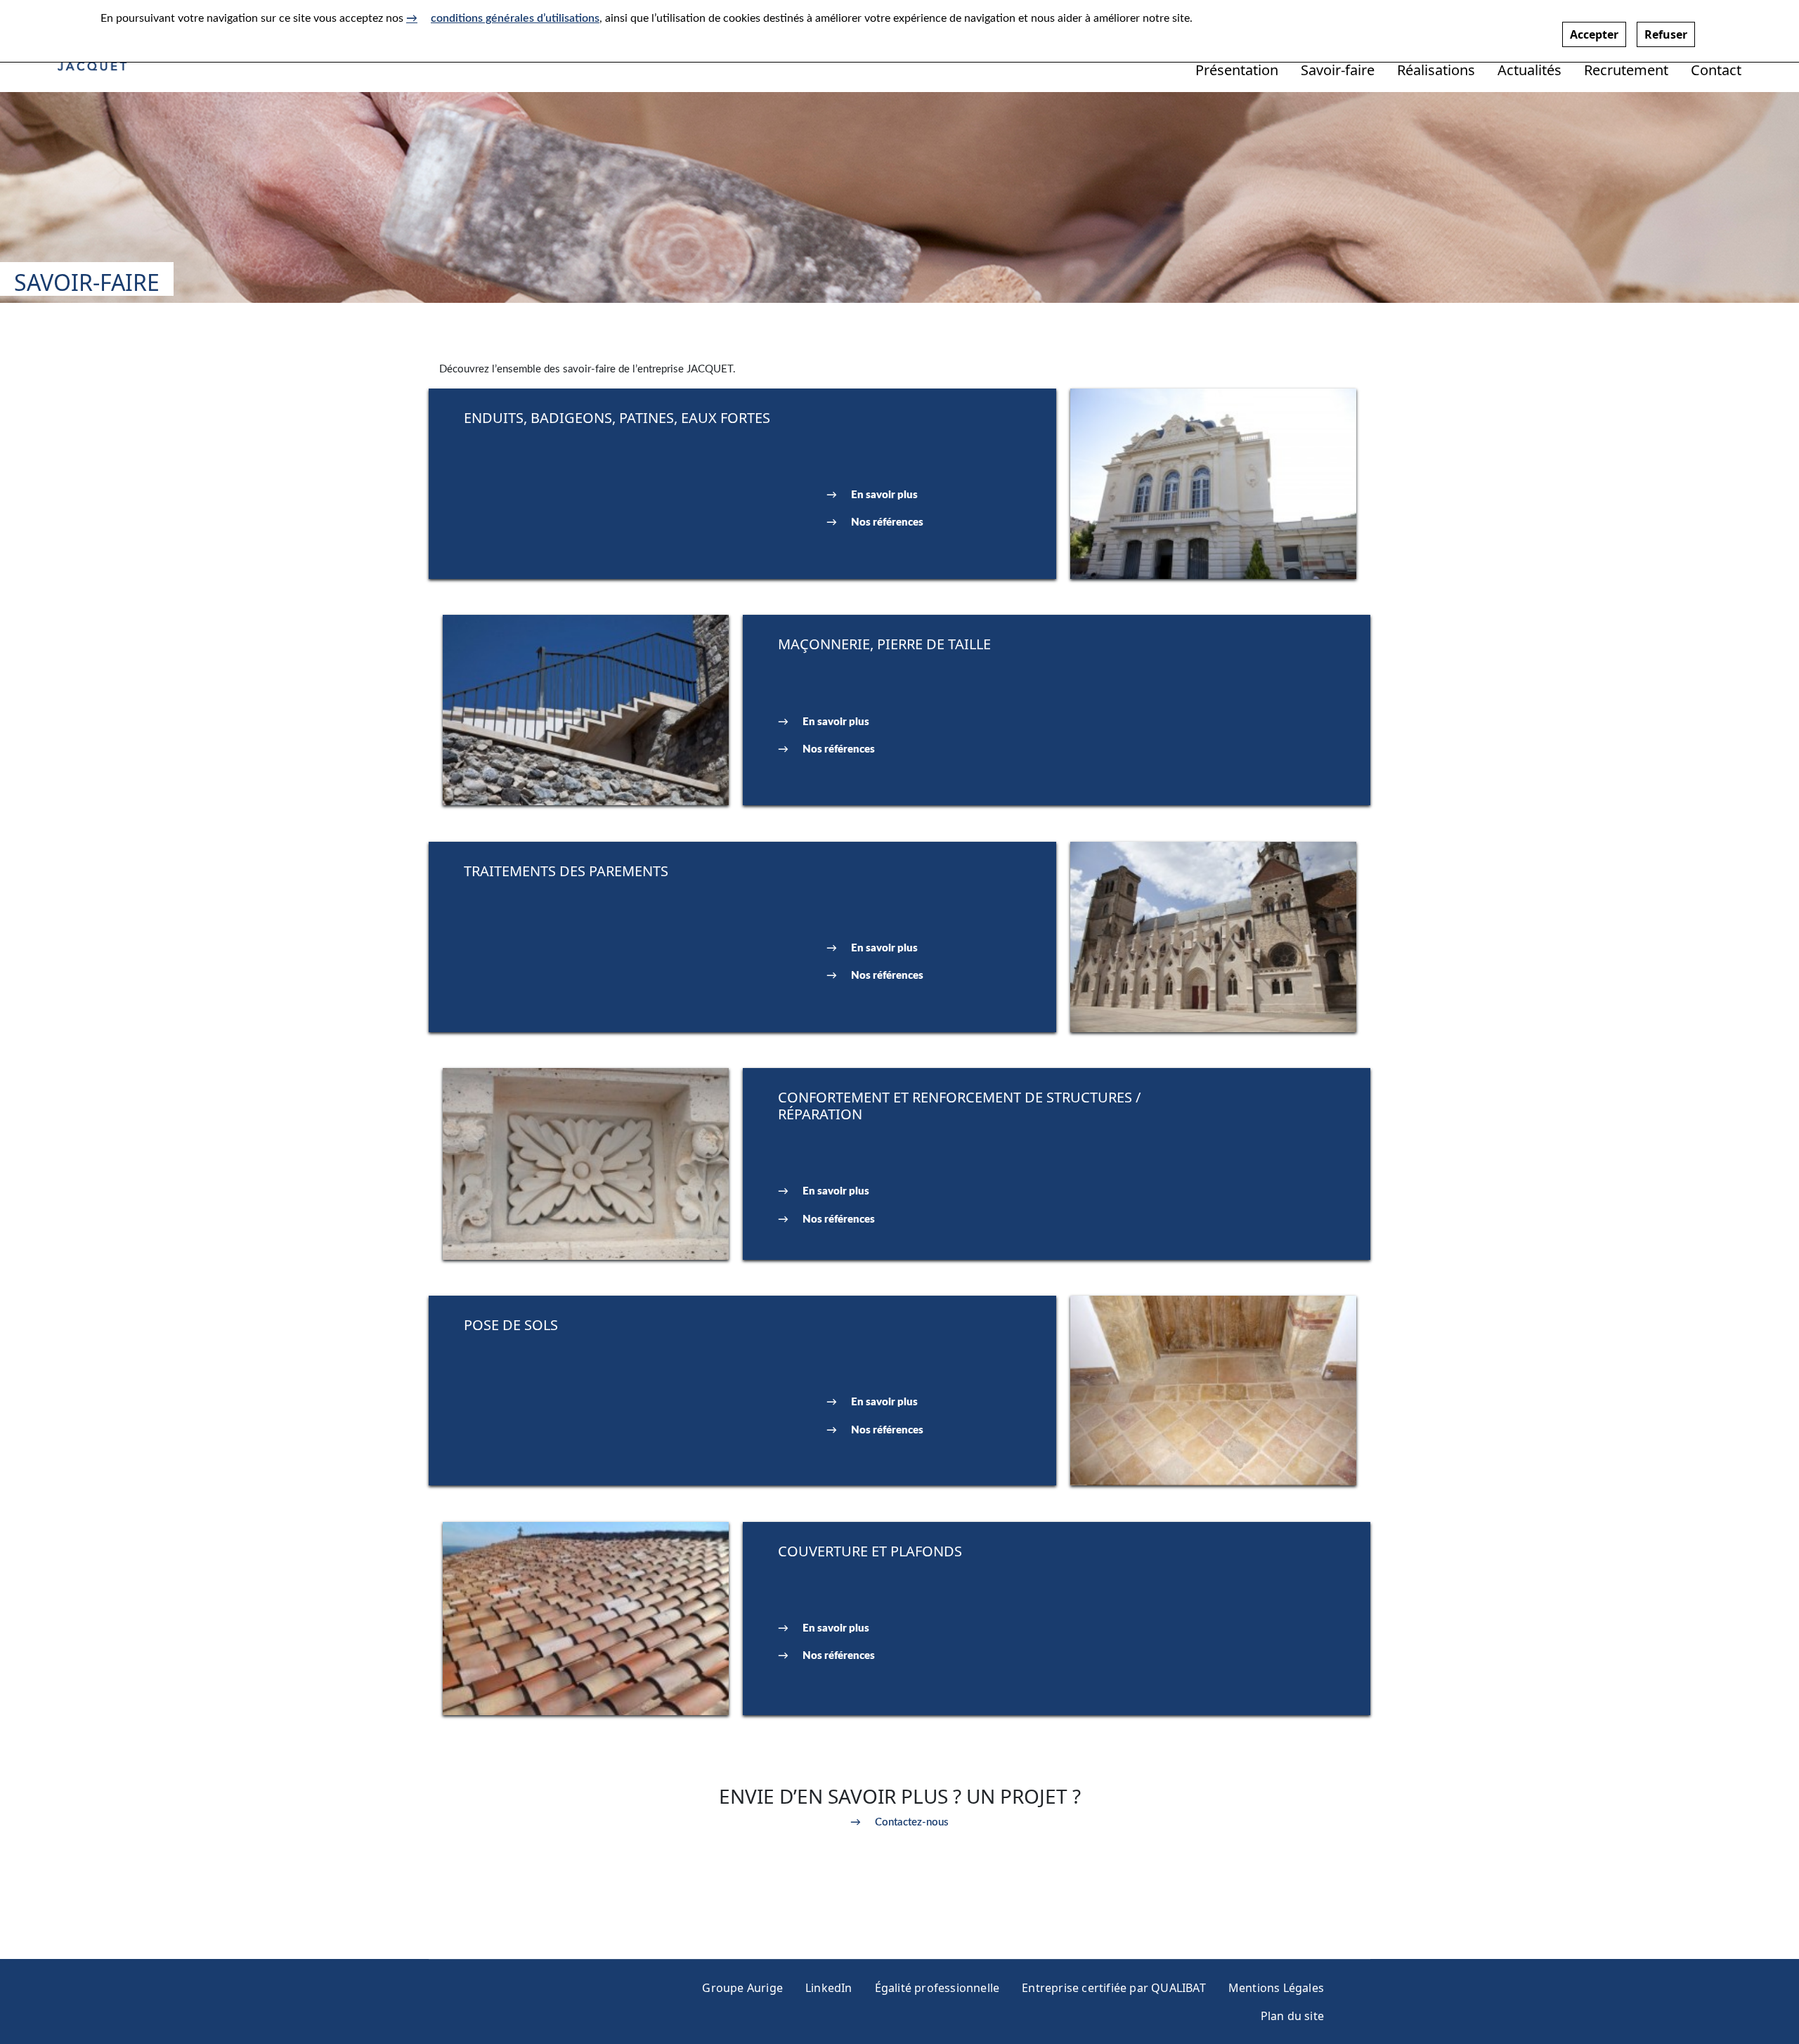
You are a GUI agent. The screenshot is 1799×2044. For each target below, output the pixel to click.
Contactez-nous (912, 1822)
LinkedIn (829, 1988)
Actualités (1530, 70)
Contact (1716, 70)
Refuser (1666, 34)
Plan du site (1292, 2016)
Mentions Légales (1276, 1988)
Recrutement (1626, 70)
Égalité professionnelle (937, 1988)
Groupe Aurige (742, 1988)
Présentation (1237, 70)
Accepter (1594, 34)
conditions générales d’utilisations (515, 18)
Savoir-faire (1338, 70)
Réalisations (1436, 70)
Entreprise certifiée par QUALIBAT (1114, 1988)
